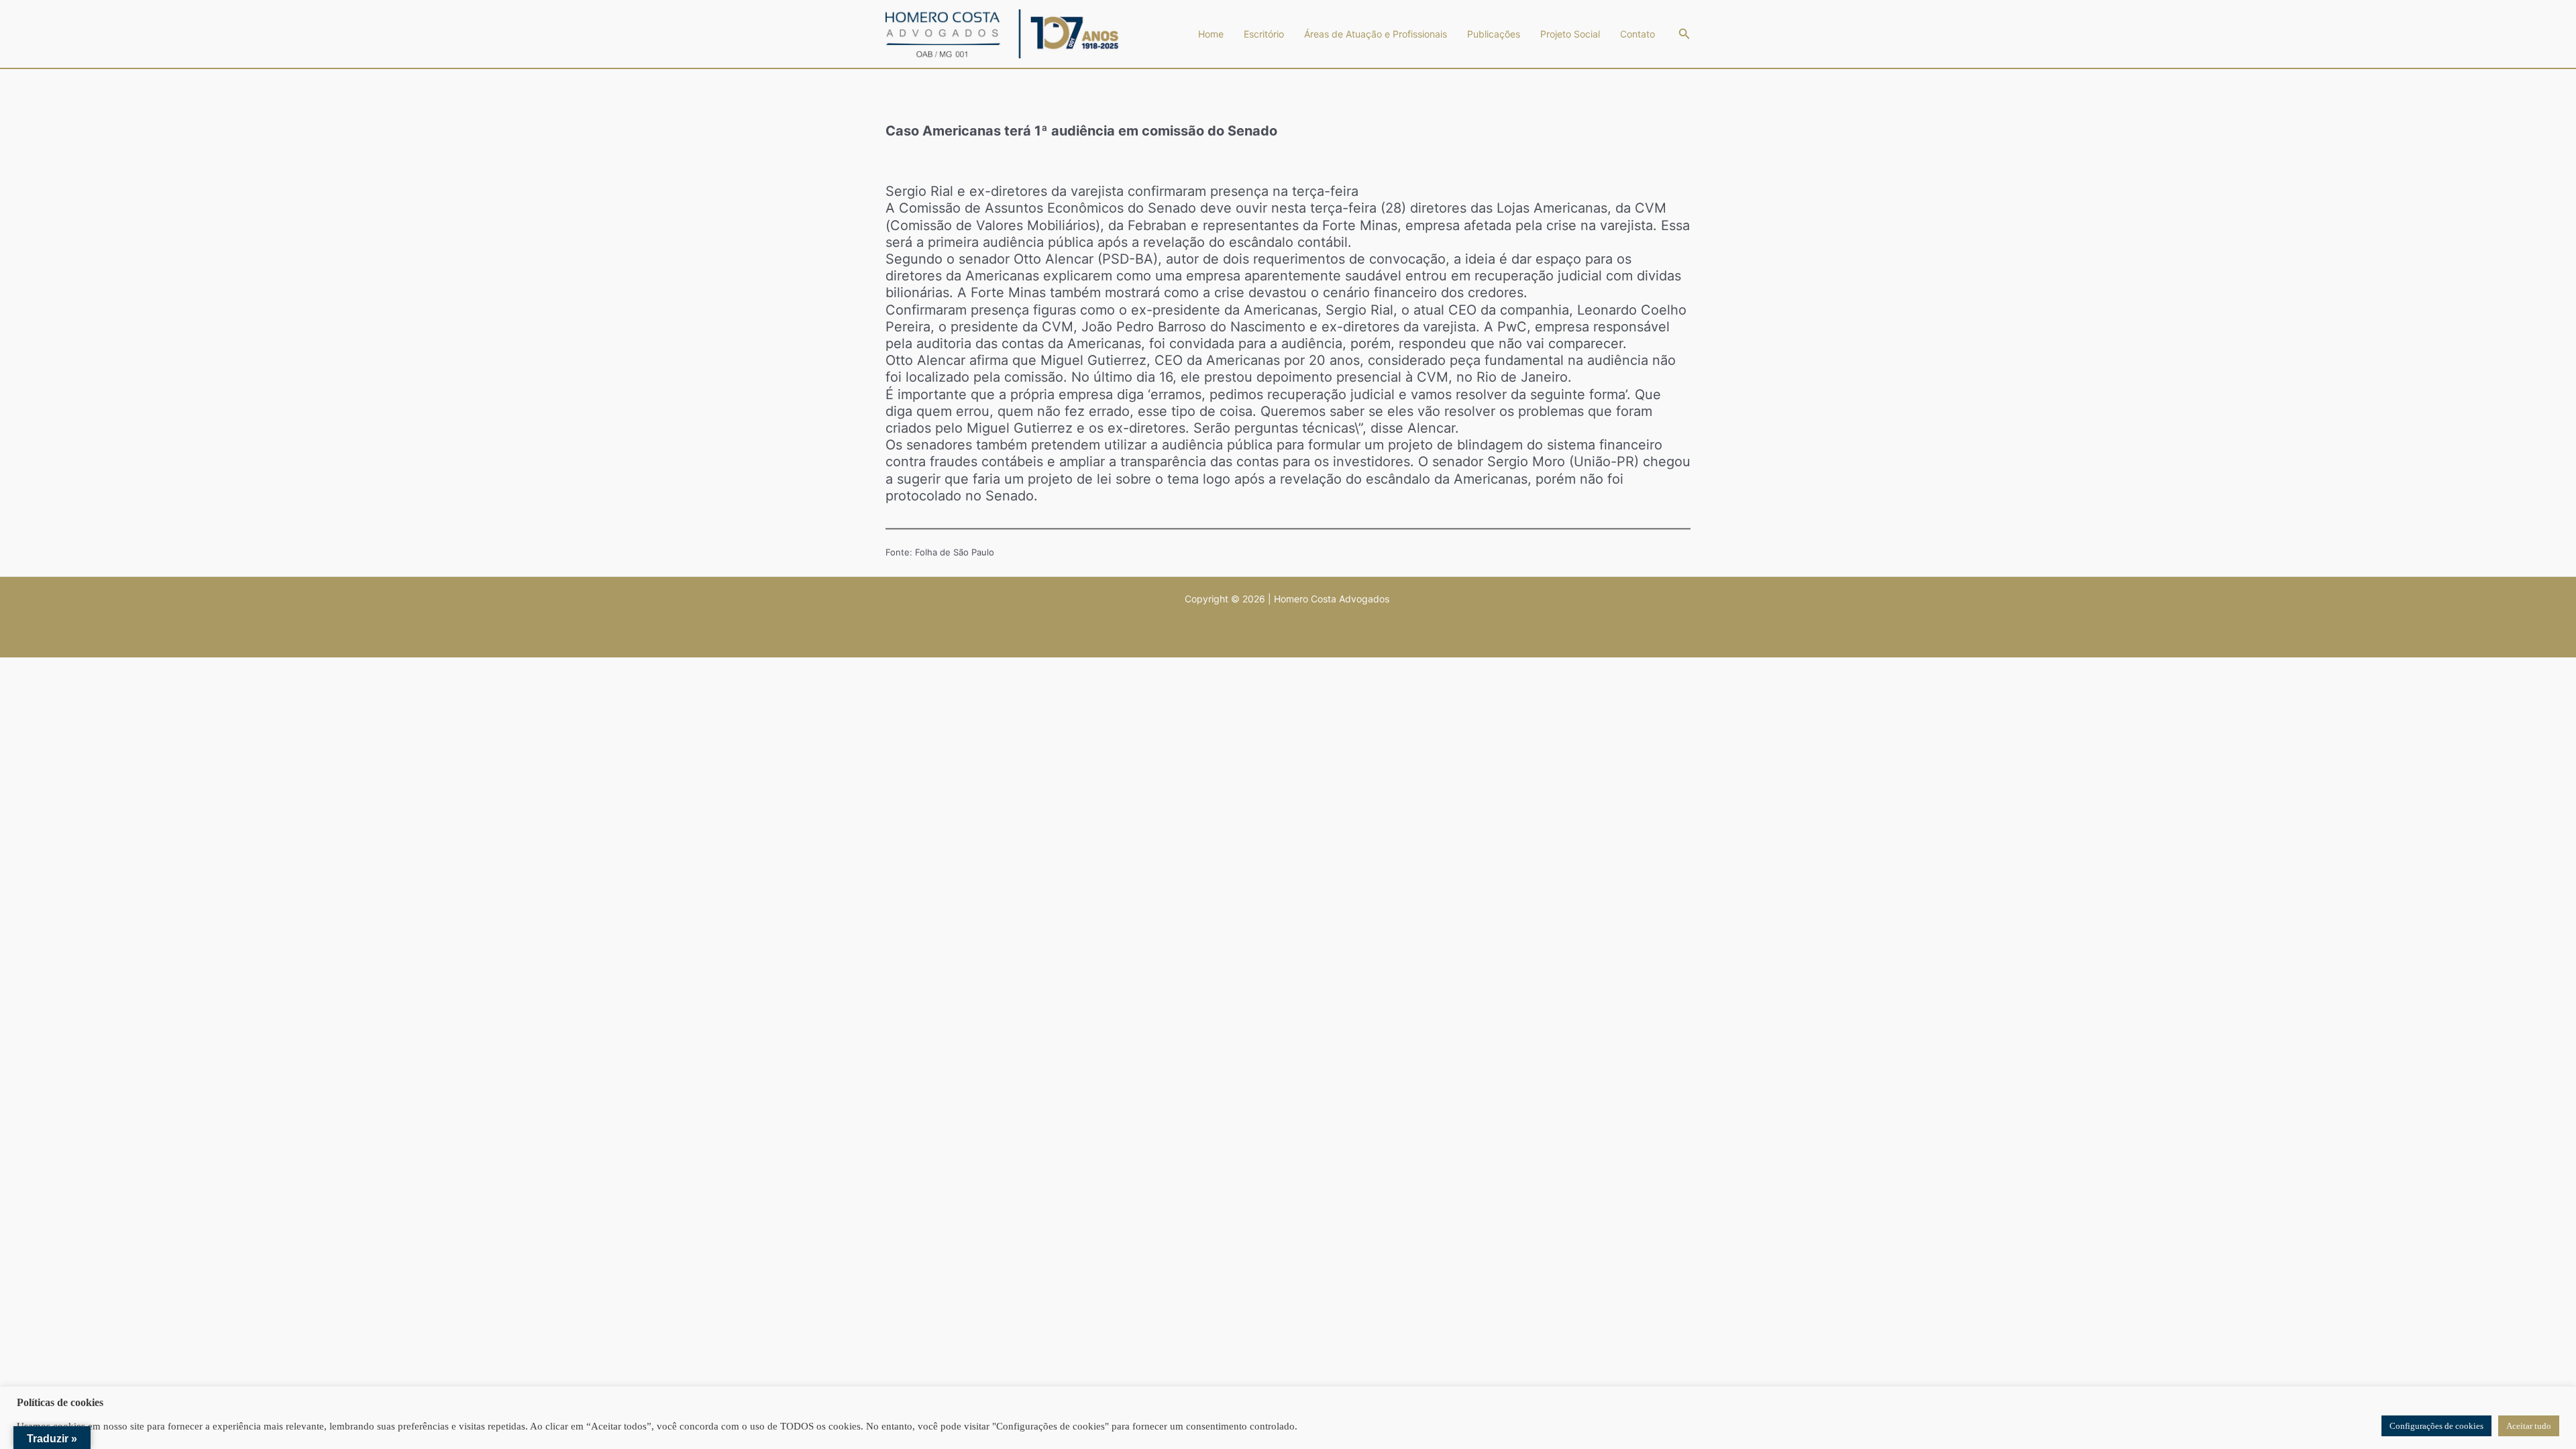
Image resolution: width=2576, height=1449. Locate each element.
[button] (1684, 34)
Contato (1638, 34)
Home (1211, 34)
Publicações (1494, 34)
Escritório (1264, 34)
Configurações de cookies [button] (2436, 1426)
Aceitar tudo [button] (2529, 1426)
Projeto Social (1570, 34)
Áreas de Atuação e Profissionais (1376, 34)
